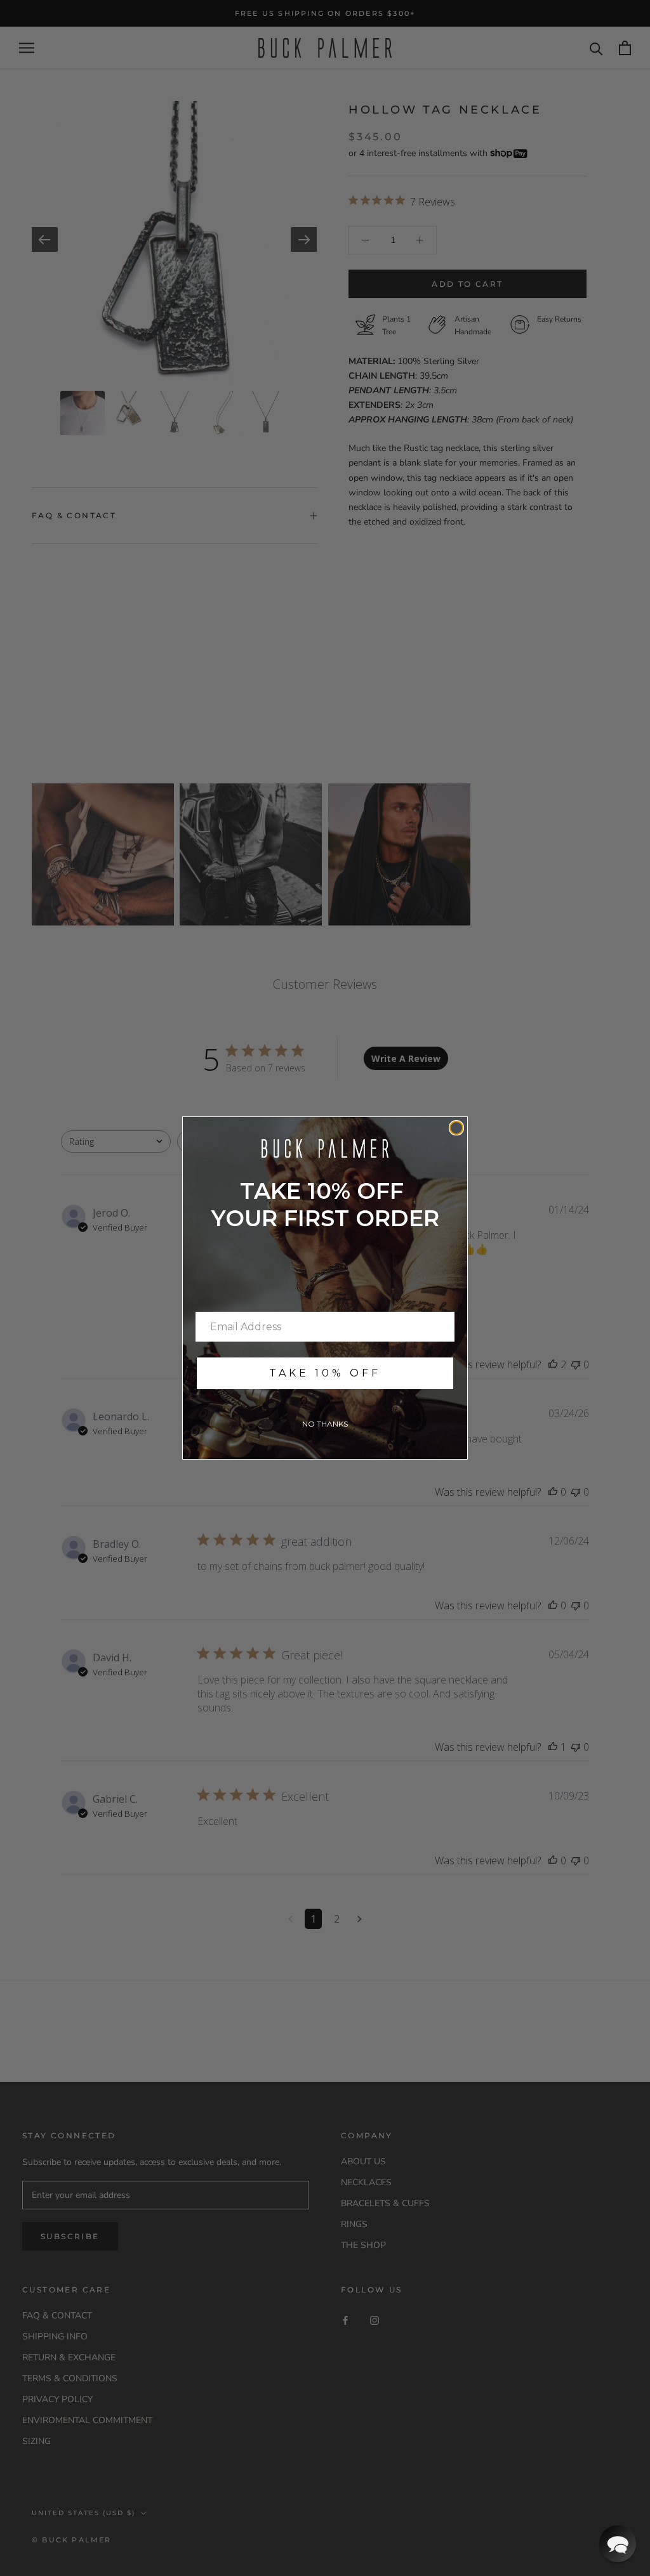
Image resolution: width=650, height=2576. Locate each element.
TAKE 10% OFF (325, 1373)
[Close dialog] (456, 1128)
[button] (618, 2544)
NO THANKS (325, 1424)
